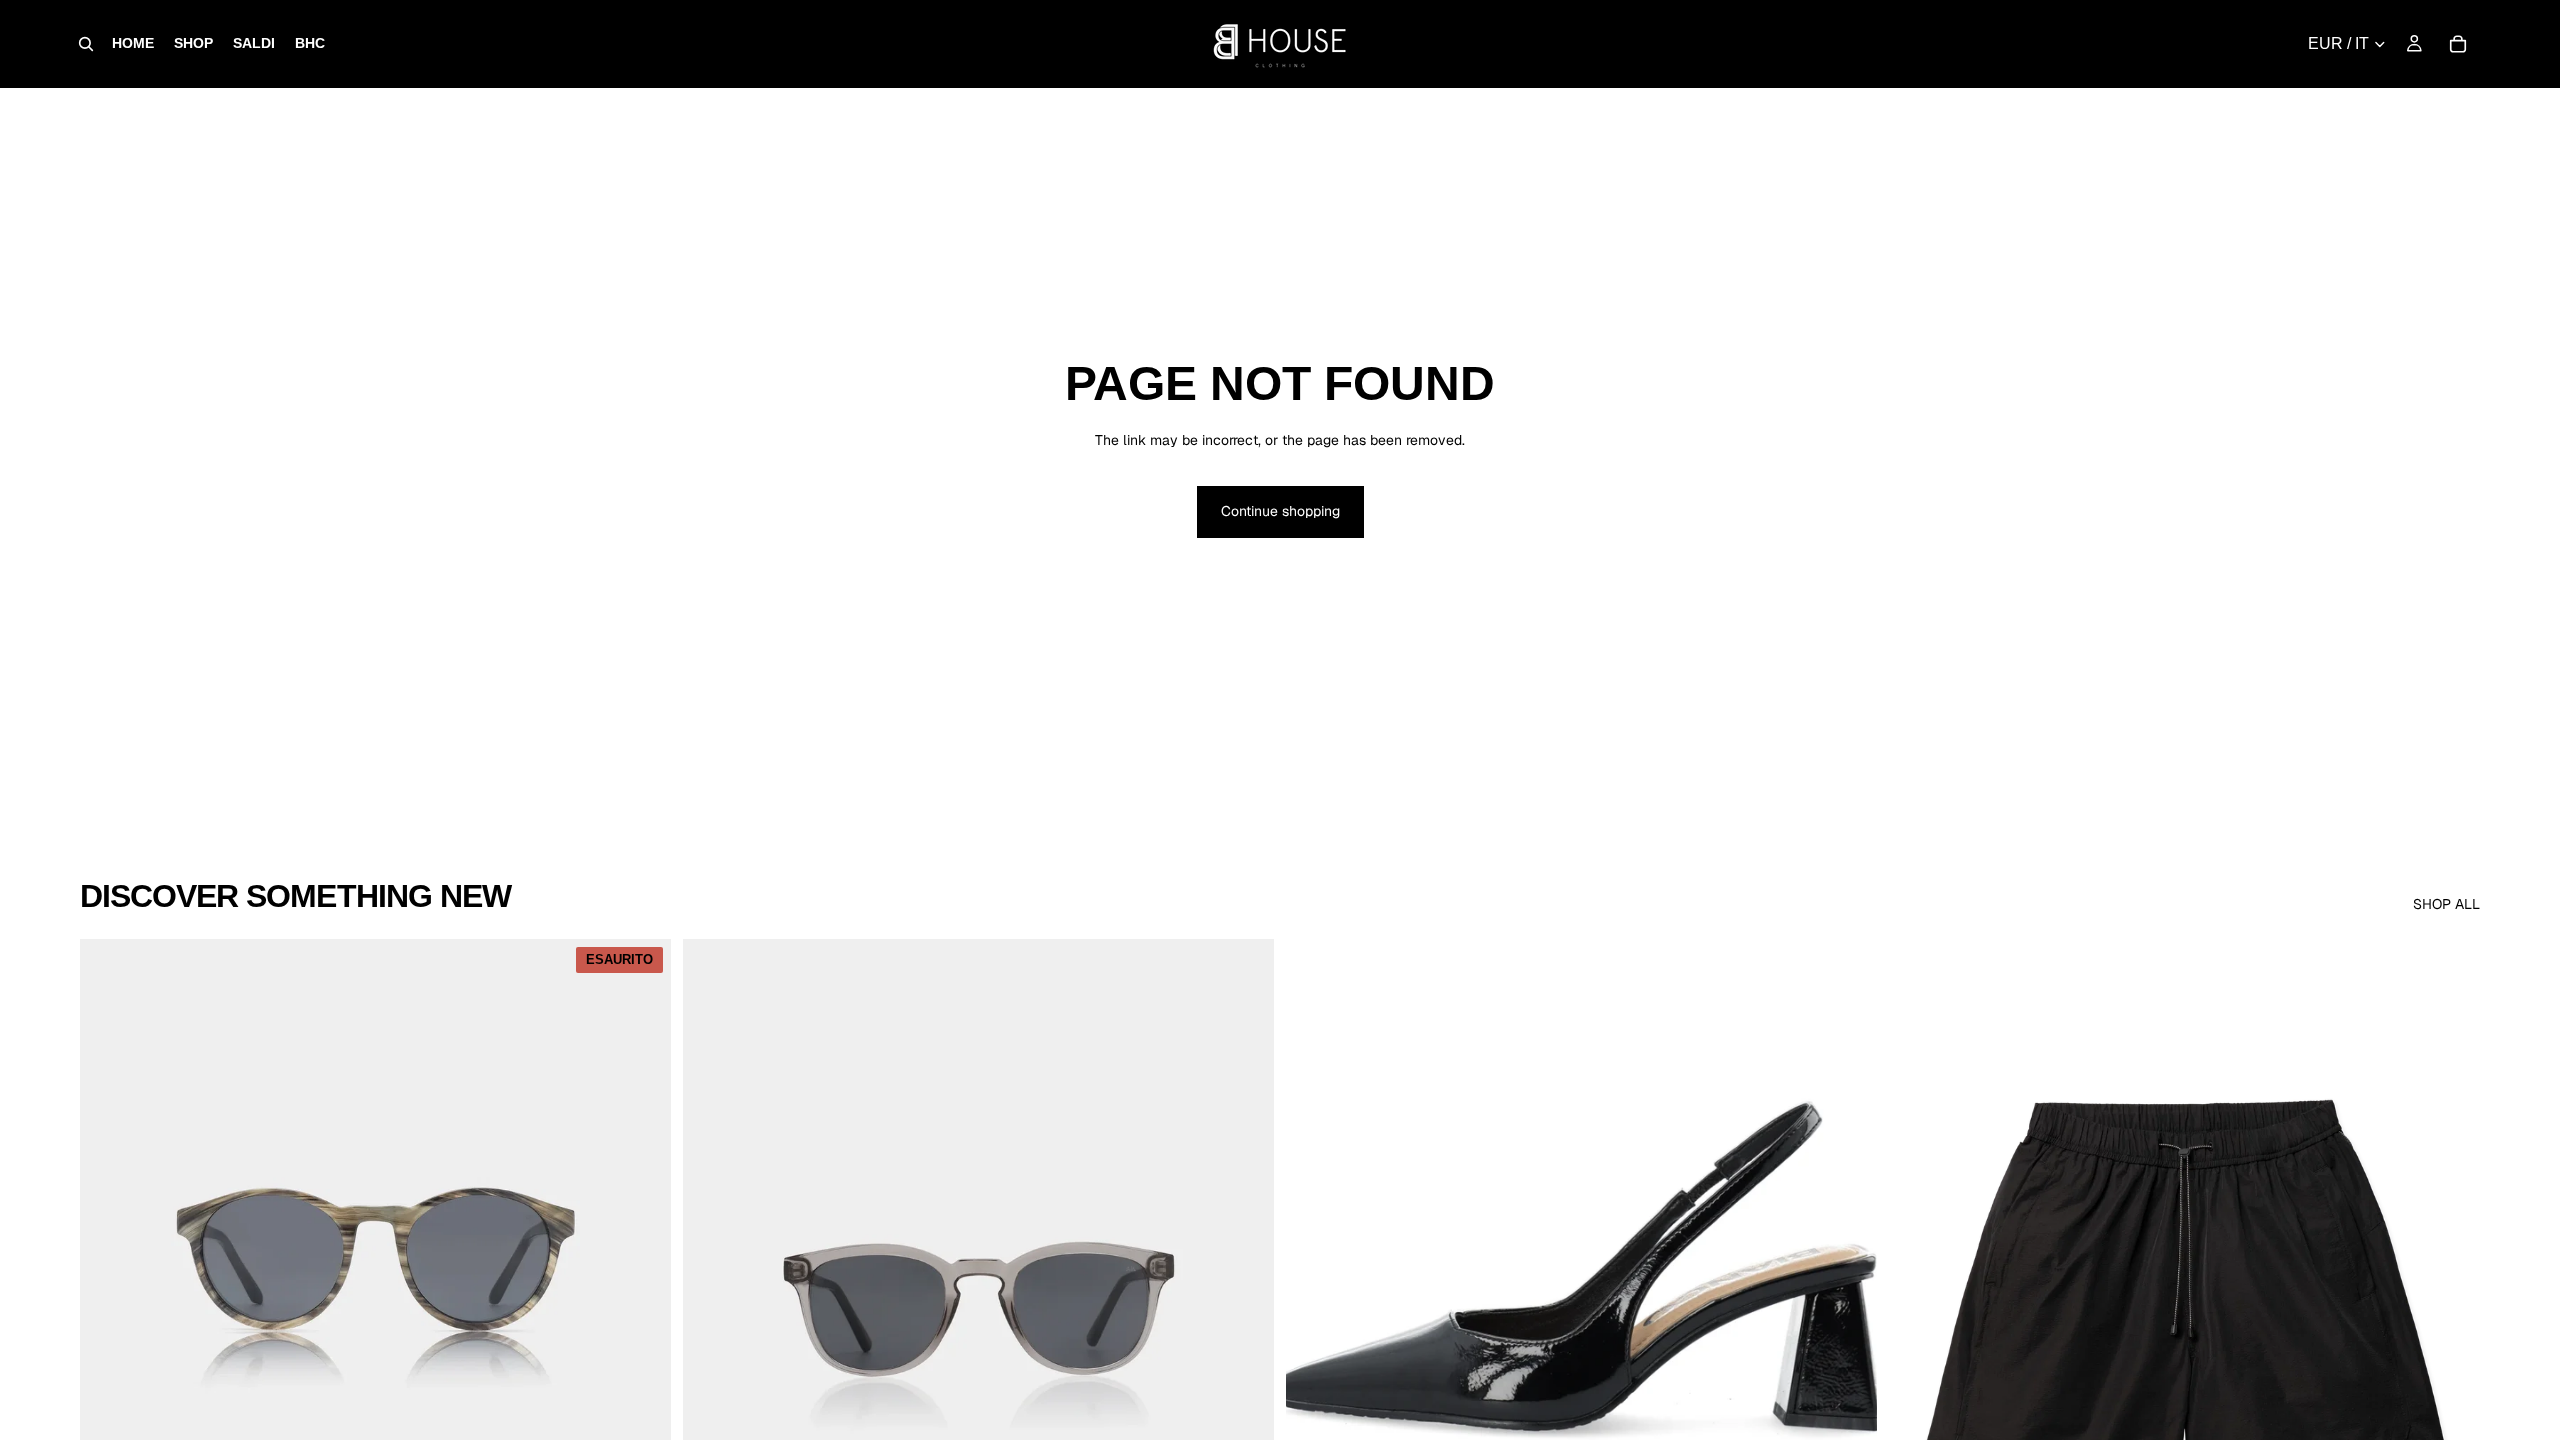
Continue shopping (1280, 511)
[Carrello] (2458, 44)
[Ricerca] (86, 44)
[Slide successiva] (641, 1308)
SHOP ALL (2446, 904)
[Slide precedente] (110, 1308)
